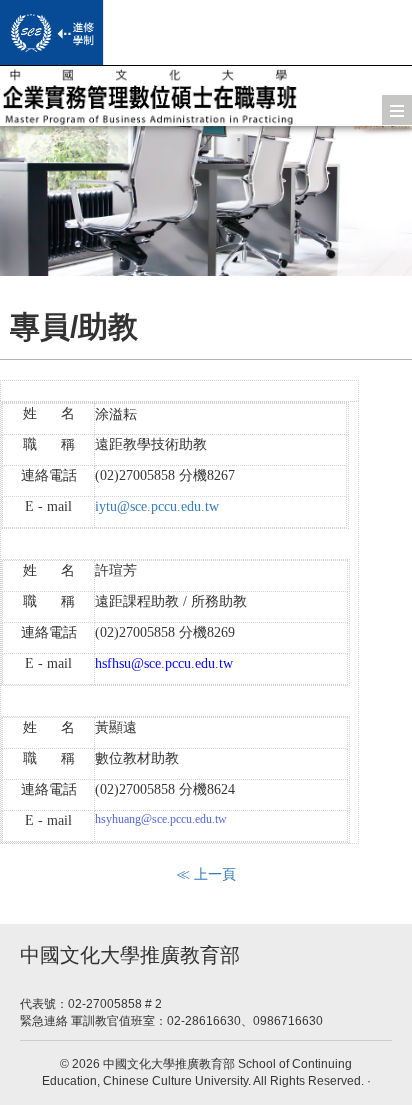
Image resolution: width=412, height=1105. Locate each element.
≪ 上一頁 (206, 874)
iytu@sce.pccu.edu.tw (157, 506)
